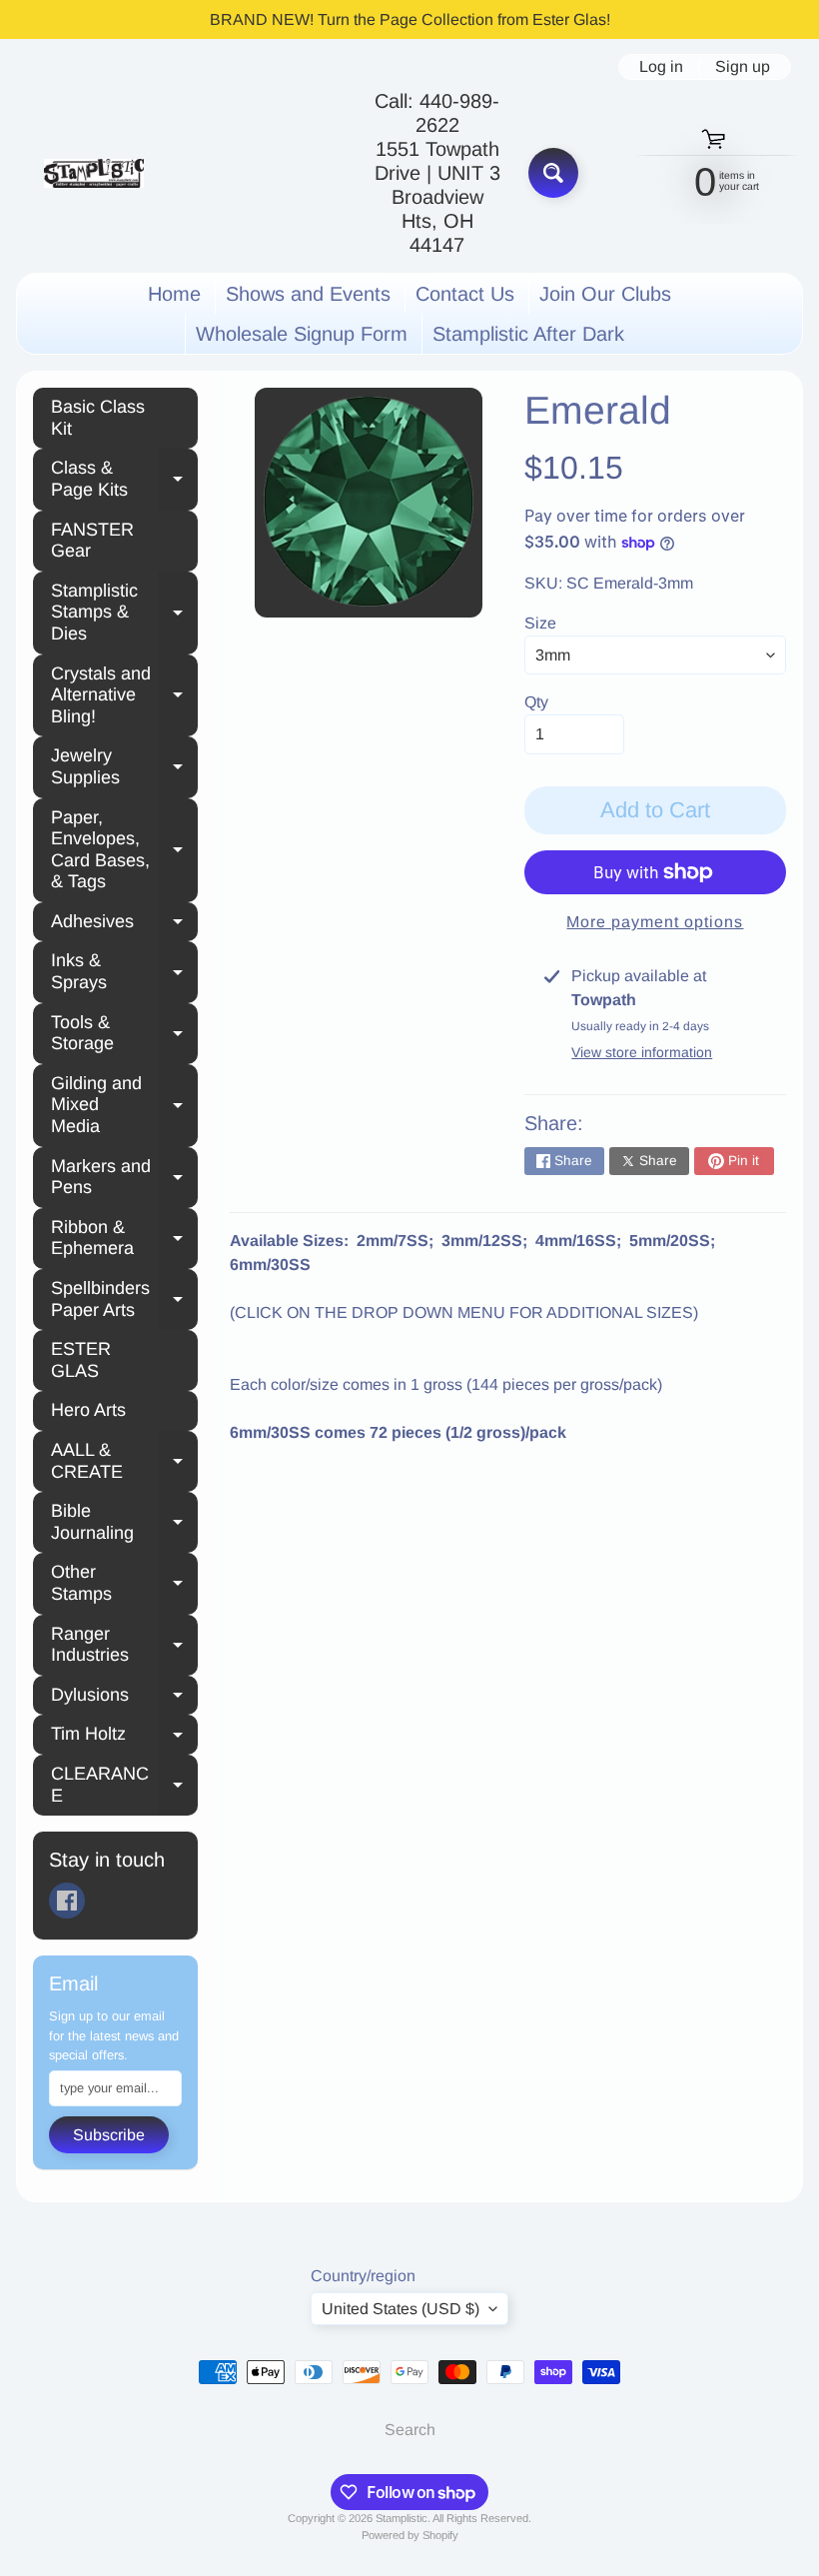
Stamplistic (402, 2518)
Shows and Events (308, 294)
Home (174, 294)
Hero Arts (88, 1410)
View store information (642, 1052)
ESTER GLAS (81, 1360)
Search (410, 2430)
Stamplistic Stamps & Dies (124, 612)
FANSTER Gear (92, 541)
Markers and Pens (124, 1177)
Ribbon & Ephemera (124, 1238)
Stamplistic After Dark (528, 334)
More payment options (655, 922)
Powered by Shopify (410, 2535)
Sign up (743, 67)
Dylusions (124, 1698)
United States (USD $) (401, 2309)
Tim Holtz (124, 1737)
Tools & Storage (124, 1033)
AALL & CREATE (124, 1461)
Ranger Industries (124, 1645)
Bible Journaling (124, 1522)
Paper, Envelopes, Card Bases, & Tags (124, 850)
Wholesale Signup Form (302, 334)
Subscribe (109, 2135)
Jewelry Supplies (124, 766)
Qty (536, 702)
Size (540, 623)
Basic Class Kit (98, 418)
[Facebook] (67, 1901)
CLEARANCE (124, 1785)
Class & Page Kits (124, 479)
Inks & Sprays (124, 971)
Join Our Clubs (605, 294)
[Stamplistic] (94, 173)
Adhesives (124, 924)
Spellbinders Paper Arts (124, 1299)
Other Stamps (124, 1583)
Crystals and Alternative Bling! (124, 695)
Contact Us (465, 294)
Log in (661, 67)
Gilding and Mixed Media (124, 1105)
